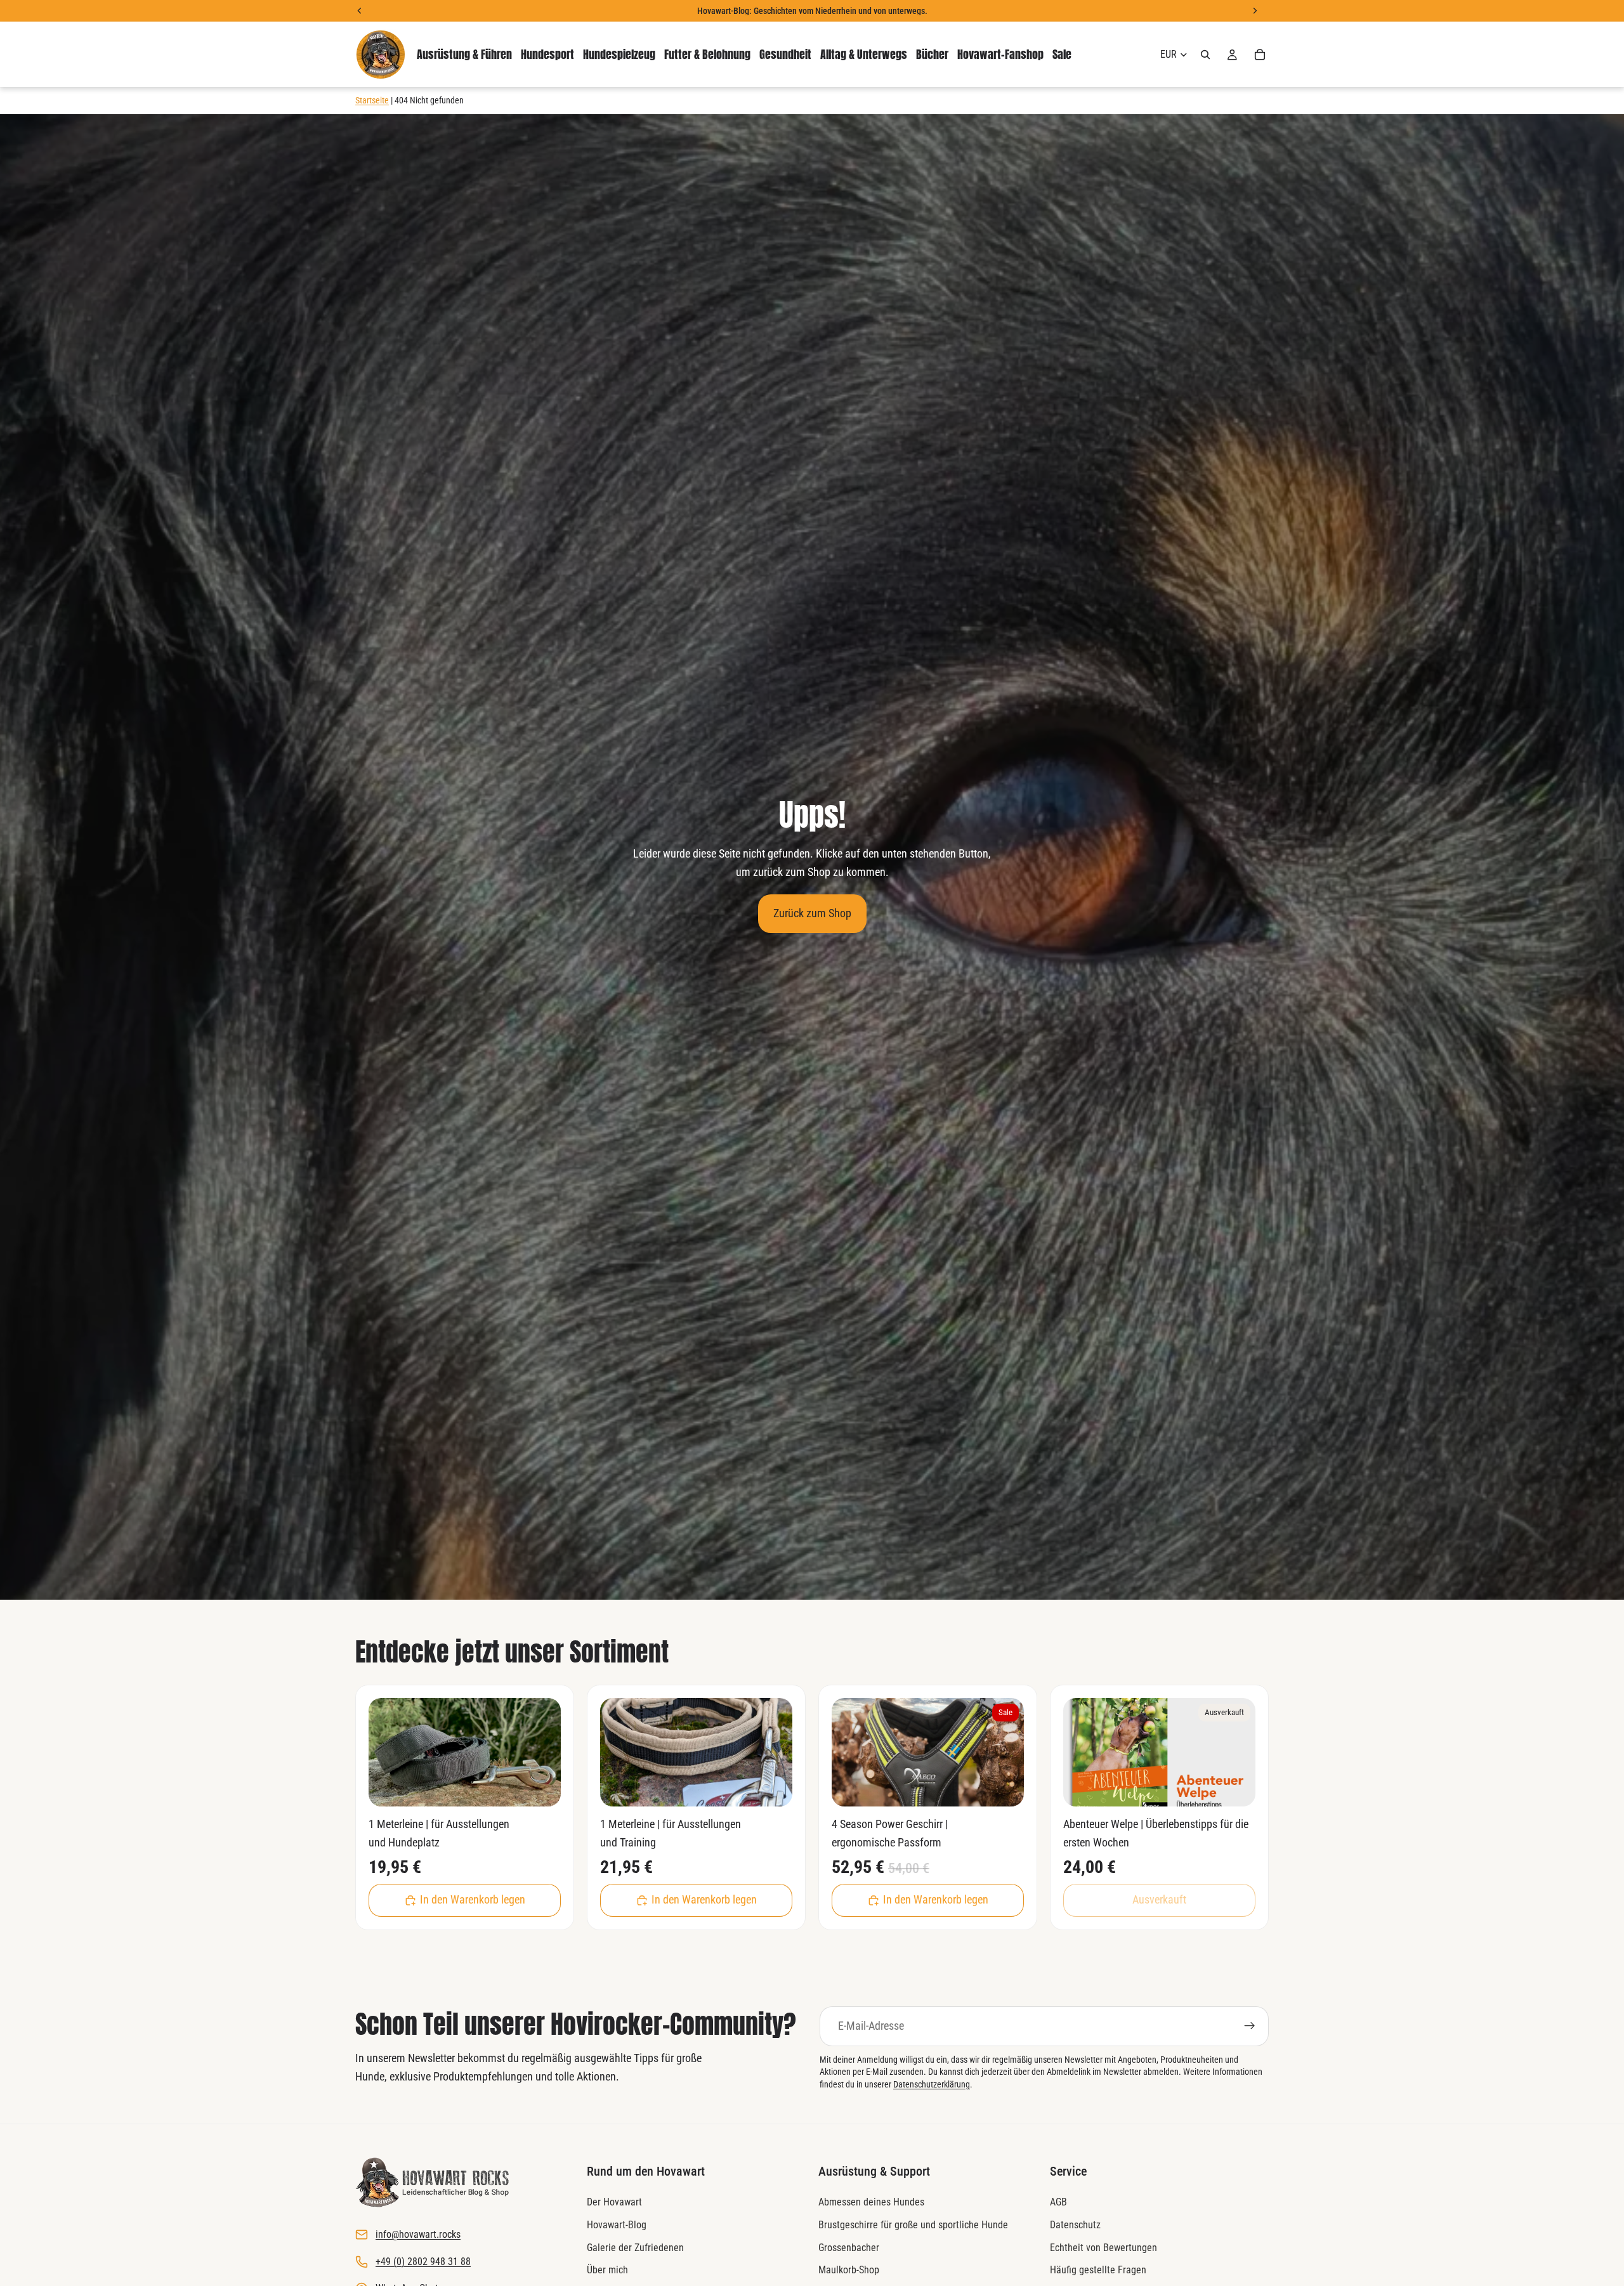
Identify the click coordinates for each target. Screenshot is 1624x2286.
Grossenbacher (849, 2248)
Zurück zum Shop (812, 913)
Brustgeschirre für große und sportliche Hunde (913, 2225)
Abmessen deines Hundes (871, 2203)
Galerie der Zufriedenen (635, 2248)
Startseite (372, 100)
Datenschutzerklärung (932, 2084)
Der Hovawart (614, 2203)
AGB (1058, 2203)
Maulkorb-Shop (849, 2270)
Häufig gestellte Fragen (1098, 2270)
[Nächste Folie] (542, 1753)
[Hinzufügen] (541, 1787)
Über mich (607, 2270)
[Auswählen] (1004, 1787)
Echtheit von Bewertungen (1103, 2248)
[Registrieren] (1250, 2026)
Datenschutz (1075, 2225)
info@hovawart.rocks (418, 2235)
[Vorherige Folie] (388, 1753)
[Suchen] (1205, 55)
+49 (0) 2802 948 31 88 (423, 2262)
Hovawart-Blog (617, 2225)
